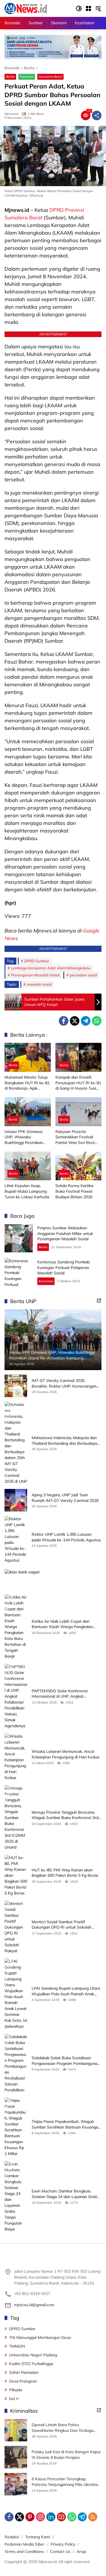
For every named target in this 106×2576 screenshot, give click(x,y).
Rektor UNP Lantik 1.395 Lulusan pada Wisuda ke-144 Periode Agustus (66, 1537)
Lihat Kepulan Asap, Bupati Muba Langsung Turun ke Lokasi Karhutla (27, 1191)
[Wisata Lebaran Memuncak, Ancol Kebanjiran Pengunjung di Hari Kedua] (16, 1757)
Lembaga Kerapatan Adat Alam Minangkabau (51, 968)
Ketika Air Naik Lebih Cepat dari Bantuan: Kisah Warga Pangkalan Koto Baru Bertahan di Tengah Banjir (65, 1624)
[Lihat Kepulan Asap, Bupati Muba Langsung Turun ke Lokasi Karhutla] (28, 1166)
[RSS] (93, 2517)
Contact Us (60, 2551)
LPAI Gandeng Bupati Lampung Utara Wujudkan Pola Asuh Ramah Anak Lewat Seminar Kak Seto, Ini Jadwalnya (66, 1991)
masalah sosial (39, 984)
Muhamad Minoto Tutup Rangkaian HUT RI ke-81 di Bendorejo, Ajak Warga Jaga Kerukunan (27, 1083)
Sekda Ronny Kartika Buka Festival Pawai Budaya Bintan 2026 (74, 1191)
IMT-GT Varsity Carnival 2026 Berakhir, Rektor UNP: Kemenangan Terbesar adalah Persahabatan (64, 1383)
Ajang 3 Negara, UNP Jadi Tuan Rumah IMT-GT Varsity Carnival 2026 (65, 1498)
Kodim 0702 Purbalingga (31, 2364)
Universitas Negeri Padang (33, 2355)
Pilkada (16, 2390)
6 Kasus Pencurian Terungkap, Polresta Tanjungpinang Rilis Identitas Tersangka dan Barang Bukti (66, 2482)
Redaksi (12, 2537)
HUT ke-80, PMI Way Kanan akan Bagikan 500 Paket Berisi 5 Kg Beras (65, 1873)
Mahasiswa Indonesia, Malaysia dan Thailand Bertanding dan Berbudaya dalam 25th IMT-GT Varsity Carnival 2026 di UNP (64, 1441)
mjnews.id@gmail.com (34, 2305)
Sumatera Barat (50, 77)
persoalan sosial (83, 975)
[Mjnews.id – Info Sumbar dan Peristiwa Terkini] (26, 8)
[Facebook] (64, 1021)
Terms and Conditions (24, 2551)
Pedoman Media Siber (24, 2544)
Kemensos (46, 1281)
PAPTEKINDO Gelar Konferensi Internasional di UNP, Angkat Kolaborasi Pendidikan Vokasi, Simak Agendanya (65, 1694)
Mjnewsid (11, 114)
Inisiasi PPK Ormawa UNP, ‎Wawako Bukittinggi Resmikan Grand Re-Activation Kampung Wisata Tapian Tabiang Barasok (27, 1137)
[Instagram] (40, 2517)
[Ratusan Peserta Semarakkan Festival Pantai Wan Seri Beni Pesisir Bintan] (79, 1112)
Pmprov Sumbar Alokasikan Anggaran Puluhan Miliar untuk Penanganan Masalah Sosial (65, 1233)
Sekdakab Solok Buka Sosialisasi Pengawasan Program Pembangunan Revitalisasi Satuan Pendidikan (66, 2061)
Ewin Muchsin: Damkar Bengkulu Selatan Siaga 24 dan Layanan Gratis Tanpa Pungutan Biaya (65, 2194)
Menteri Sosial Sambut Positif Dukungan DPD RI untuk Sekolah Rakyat (61, 1925)
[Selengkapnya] (99, 1301)
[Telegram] (86, 1021)
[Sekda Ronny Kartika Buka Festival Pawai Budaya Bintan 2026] (79, 1166)
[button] (79, 8)
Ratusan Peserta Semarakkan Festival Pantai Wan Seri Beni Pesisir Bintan (75, 1137)
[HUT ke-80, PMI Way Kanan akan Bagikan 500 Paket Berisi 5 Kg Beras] (16, 1875)
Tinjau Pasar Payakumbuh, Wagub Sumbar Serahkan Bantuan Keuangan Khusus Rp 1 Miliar (66, 2124)
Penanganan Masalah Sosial (35, 975)
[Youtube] (61, 2517)
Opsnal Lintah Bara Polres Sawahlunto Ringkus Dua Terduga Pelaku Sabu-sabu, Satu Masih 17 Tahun (62, 2428)
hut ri (14, 2399)
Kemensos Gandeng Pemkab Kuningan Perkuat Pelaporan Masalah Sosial (63, 1267)
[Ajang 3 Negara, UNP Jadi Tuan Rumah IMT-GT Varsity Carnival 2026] (16, 1500)
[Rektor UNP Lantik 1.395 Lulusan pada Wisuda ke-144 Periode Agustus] (16, 1540)
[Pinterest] (30, 2517)
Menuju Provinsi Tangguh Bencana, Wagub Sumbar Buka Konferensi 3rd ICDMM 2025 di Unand (65, 1815)
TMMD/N (17, 2346)
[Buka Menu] (88, 8)
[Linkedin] (51, 2517)
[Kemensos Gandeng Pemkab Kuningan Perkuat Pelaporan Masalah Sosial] (19, 1272)
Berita (10, 77)
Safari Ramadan (24, 2372)
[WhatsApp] (97, 1021)
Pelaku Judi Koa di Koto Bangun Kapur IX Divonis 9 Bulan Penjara (66, 2455)
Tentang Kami (38, 2537)
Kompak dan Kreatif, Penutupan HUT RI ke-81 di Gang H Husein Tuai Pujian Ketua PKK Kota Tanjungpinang (78, 1083)
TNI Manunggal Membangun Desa (40, 2337)
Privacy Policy (63, 2544)
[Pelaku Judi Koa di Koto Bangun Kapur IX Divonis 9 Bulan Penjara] (16, 2457)
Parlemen (27, 77)
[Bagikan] (97, 115)
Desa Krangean (23, 2381)
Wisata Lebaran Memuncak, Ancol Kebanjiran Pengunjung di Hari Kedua (65, 1754)
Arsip (81, 2551)
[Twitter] (75, 1021)
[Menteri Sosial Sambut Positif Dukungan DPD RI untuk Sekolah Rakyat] (16, 1927)
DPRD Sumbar (37, 961)
